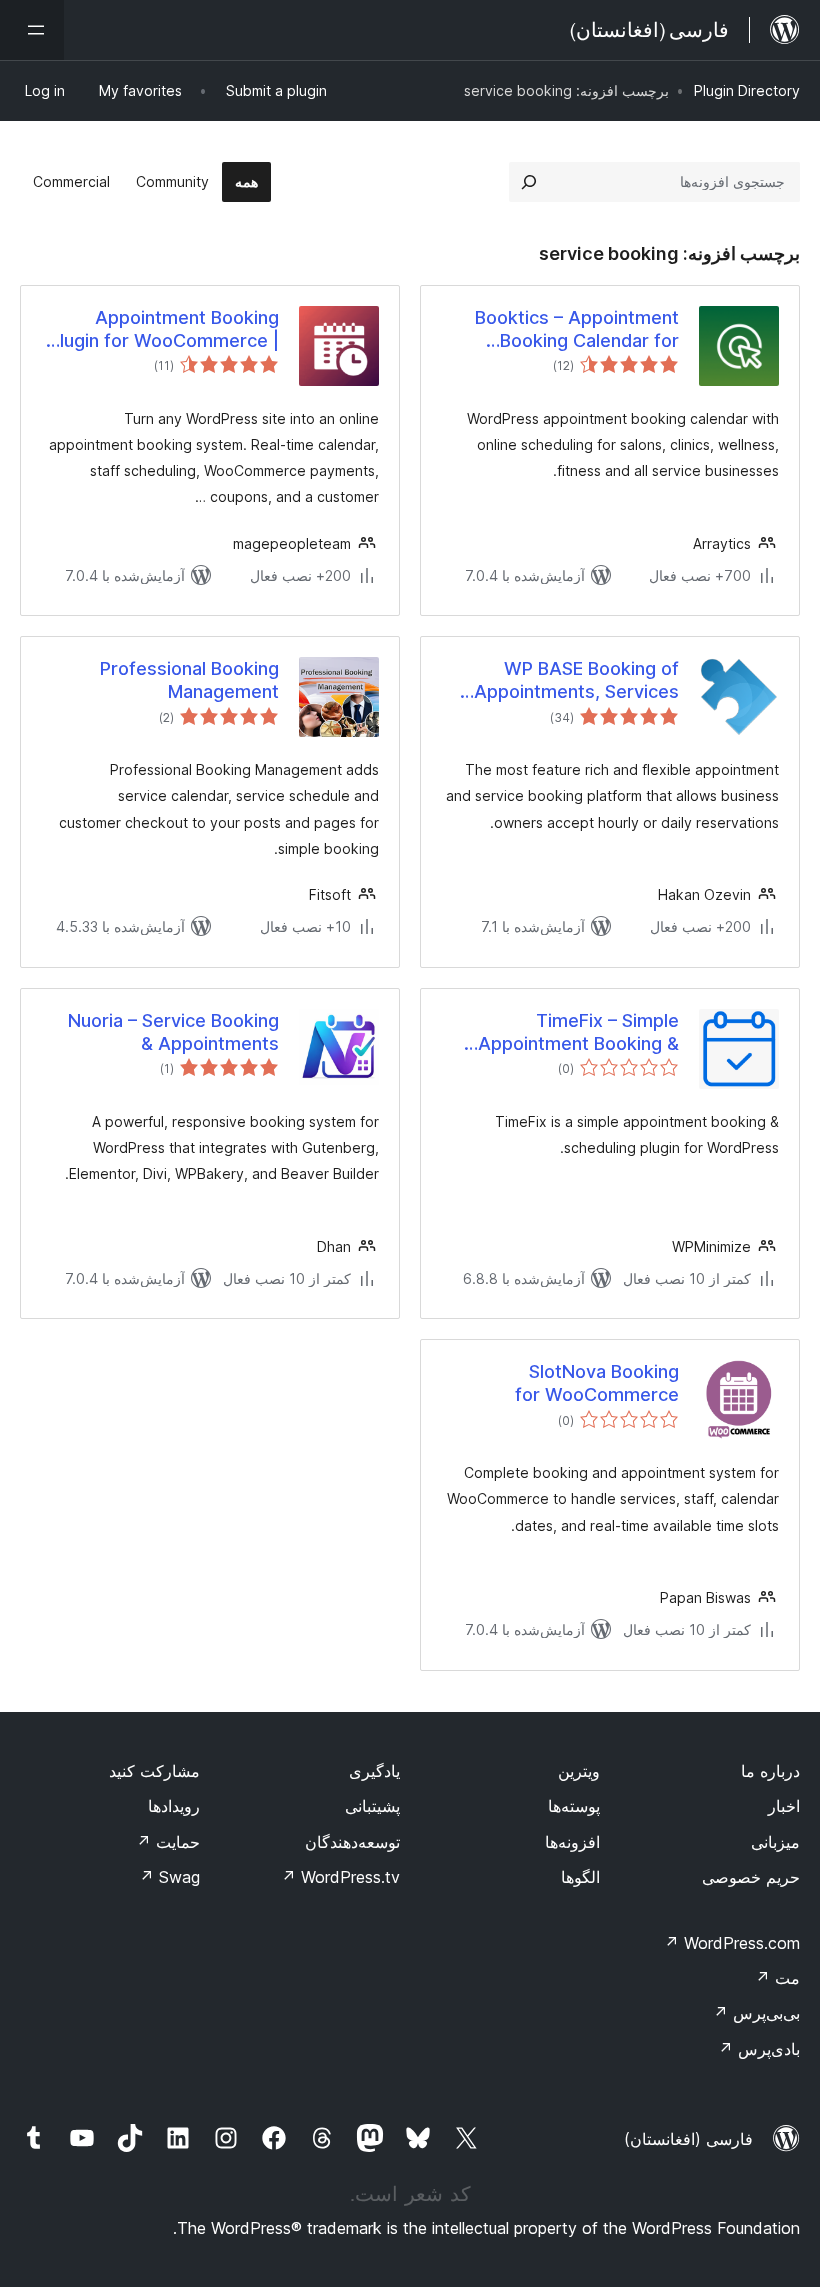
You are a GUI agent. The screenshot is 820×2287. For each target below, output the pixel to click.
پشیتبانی (372, 1806)
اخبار (784, 1806)
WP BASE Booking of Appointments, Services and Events (576, 681)
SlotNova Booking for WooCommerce (597, 1383)
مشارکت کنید (154, 1771)
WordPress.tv (340, 1877)
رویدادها (174, 1806)
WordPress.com (732, 1943)
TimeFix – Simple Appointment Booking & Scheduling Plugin (578, 1033)
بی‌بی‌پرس (756, 2013)
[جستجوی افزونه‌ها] (529, 182)
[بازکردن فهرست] (32, 30)
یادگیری (374, 1771)
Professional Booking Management (189, 680)
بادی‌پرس (759, 2049)
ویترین (579, 1771)
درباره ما (770, 1771)
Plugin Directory (747, 90)
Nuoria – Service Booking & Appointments (173, 1032)
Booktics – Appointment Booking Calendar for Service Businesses (577, 330)
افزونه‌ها (572, 1842)
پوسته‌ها (574, 1806)
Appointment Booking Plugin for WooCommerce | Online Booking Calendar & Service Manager (164, 330)
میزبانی (775, 1842)
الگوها (580, 1877)
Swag (169, 1877)
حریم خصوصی (751, 1877)
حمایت (168, 1842)
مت (777, 1978)
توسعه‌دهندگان (352, 1842)
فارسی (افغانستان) (688, 2139)
